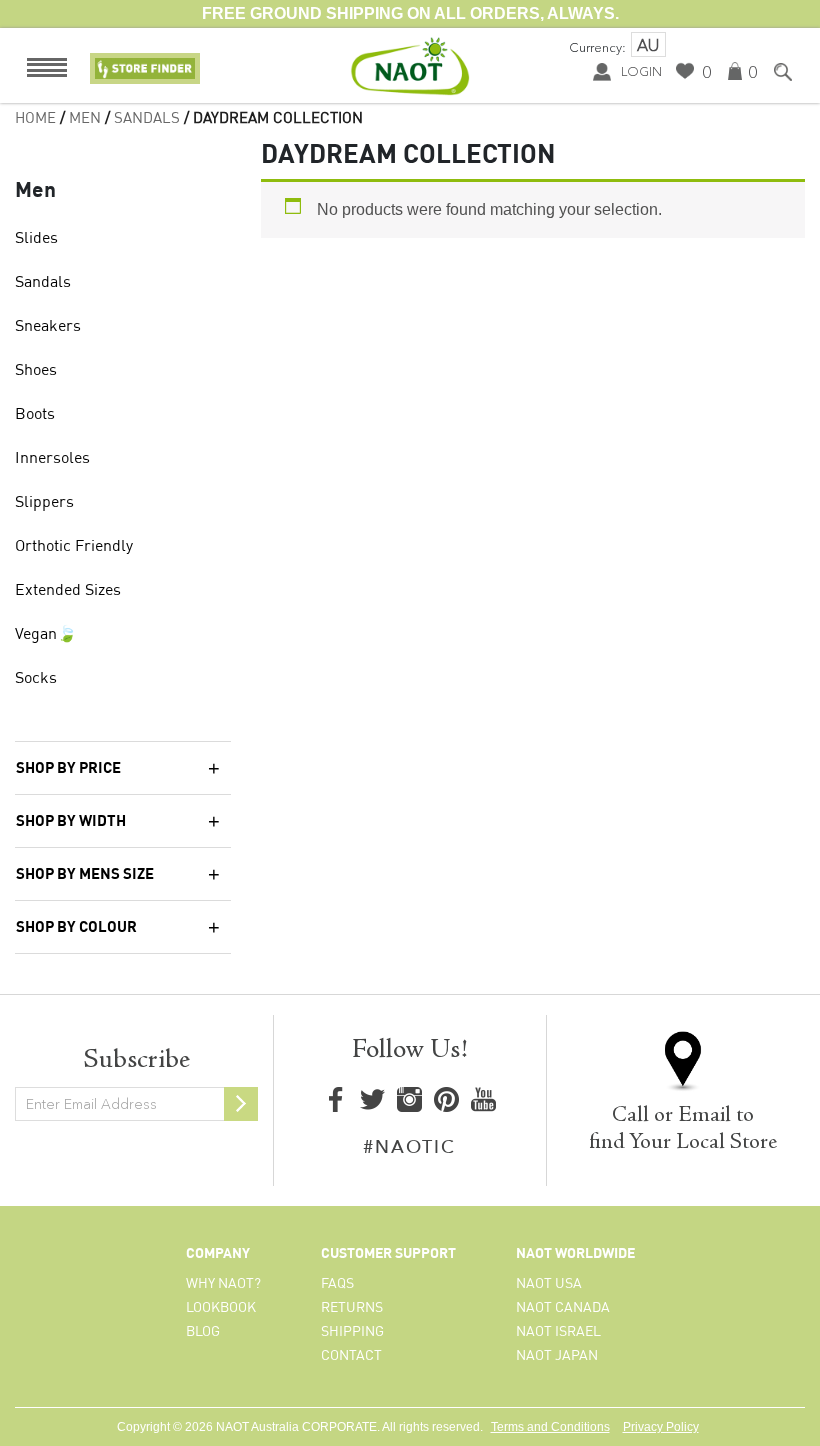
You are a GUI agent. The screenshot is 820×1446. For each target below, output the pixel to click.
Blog (203, 1332)
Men (85, 119)
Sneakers (48, 327)
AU (648, 45)
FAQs (337, 1284)
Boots (35, 415)
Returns (352, 1308)
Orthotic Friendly (74, 547)
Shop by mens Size (85, 874)
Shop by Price (68, 768)
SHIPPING (352, 1332)
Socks (36, 679)
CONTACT (351, 1356)
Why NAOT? (223, 1284)
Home (35, 119)
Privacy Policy (661, 1427)
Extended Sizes (68, 591)
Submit (241, 1104)
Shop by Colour (76, 927)
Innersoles (52, 459)
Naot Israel (558, 1332)
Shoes (36, 371)
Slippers (44, 503)
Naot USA (549, 1284)
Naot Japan (557, 1356)
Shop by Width (71, 821)
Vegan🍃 (46, 635)
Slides (36, 239)
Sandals (147, 119)
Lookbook (221, 1308)
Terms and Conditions (550, 1427)
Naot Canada (563, 1308)
